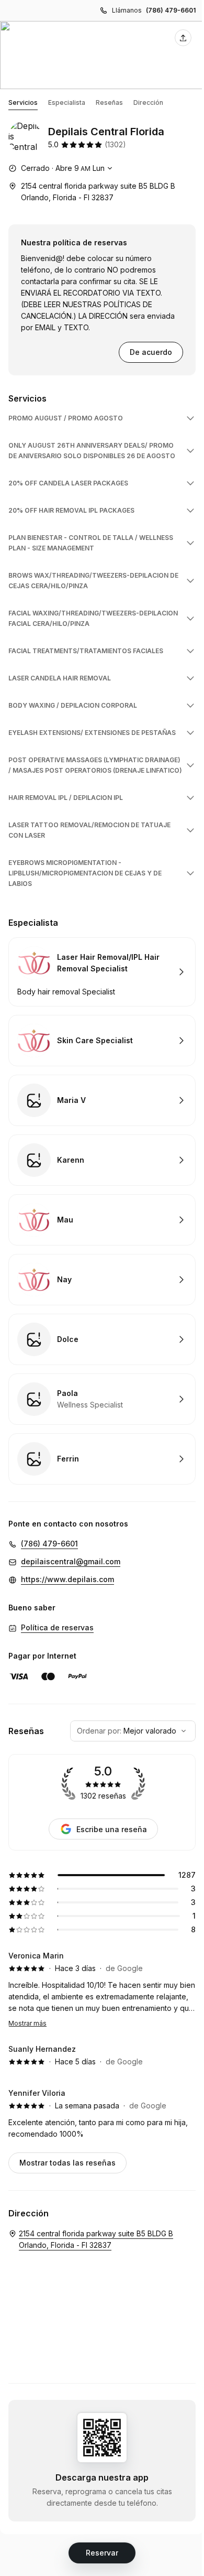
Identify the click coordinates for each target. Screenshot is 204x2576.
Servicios (23, 102)
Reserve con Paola (102, 1399)
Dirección (148, 102)
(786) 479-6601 (171, 10)
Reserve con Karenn (102, 1160)
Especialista (67, 102)
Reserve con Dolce (102, 1339)
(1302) (115, 144)
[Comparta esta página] (183, 38)
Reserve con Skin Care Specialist (102, 1041)
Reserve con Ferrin (102, 1459)
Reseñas (109, 102)
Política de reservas (57, 1627)
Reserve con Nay (102, 1280)
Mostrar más (27, 2023)
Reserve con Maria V (102, 1100)
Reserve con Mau (102, 1220)
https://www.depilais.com (67, 1579)
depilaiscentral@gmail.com (71, 1561)
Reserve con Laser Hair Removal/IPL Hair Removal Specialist (102, 972)
